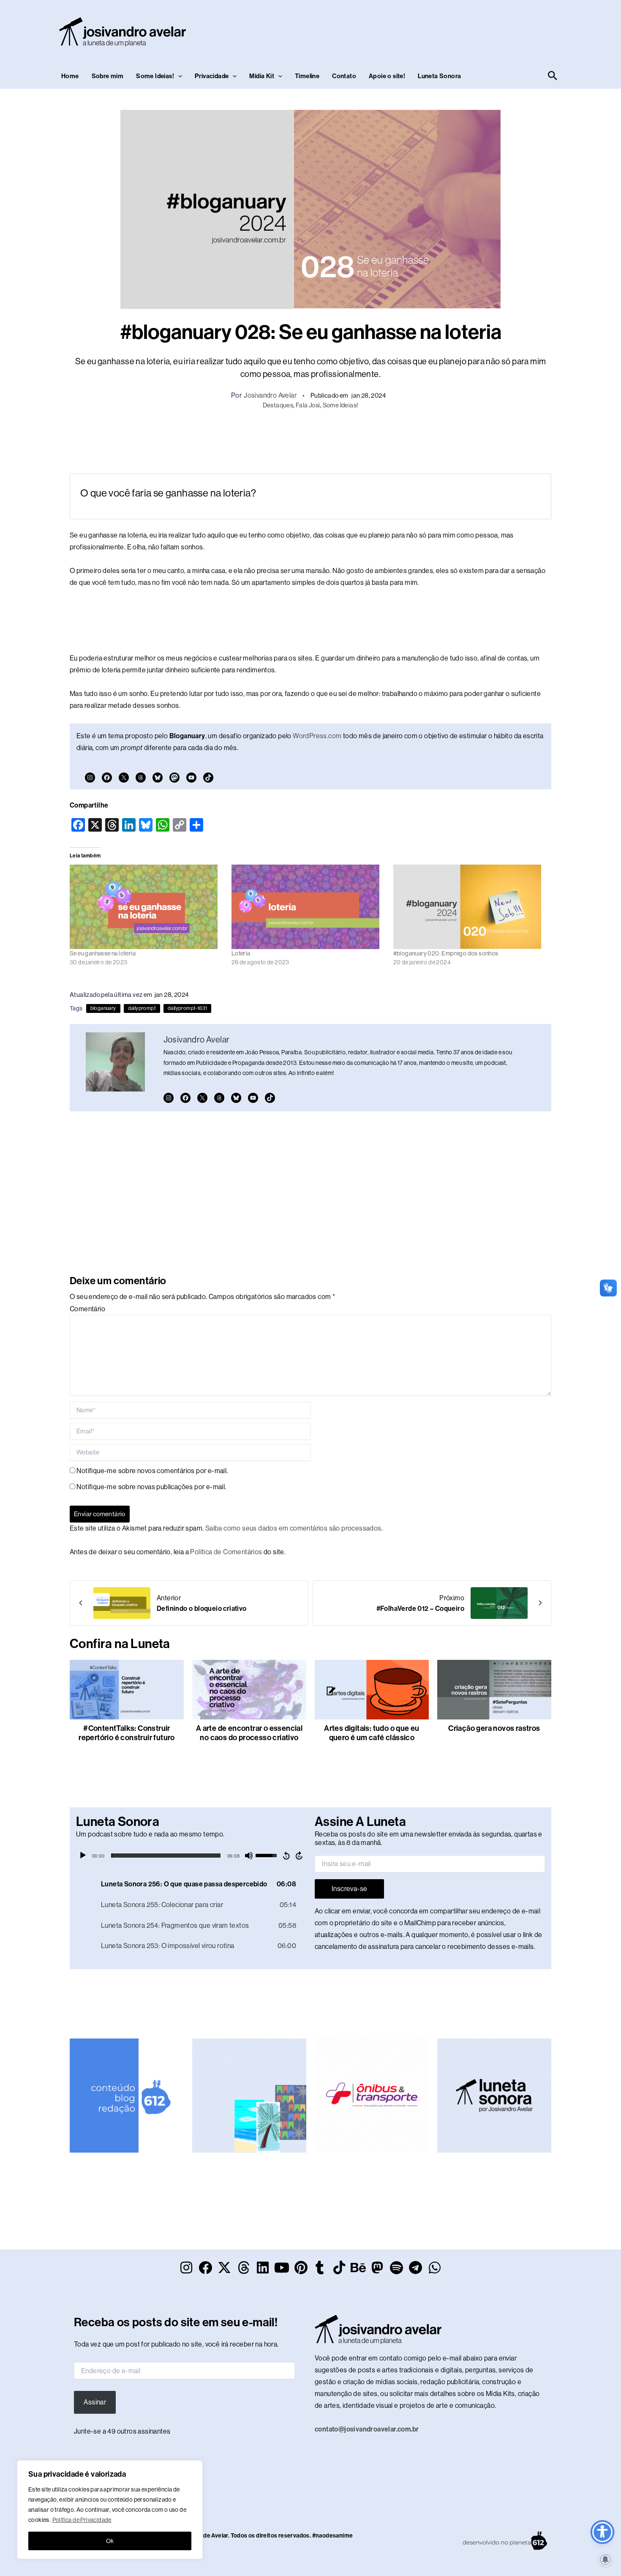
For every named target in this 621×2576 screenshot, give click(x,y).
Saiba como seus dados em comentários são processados (293, 1528)
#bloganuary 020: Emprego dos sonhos (446, 953)
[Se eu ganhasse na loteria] (146, 907)
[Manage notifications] (605, 2560)
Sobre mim (108, 76)
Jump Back (286, 1856)
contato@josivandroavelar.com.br (367, 2429)
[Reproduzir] (83, 1856)
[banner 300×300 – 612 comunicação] (127, 2095)
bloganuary (103, 1008)
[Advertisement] (406, 30)
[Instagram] (90, 778)
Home (70, 76)
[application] (191, 1856)
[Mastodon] (174, 778)
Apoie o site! (387, 76)
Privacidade (212, 76)
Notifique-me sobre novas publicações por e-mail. (151, 1487)
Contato (344, 76)
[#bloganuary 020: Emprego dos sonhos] (470, 907)
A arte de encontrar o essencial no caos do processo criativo (249, 1733)
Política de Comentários (226, 1552)
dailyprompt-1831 (187, 1008)
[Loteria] (308, 907)
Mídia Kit (262, 76)
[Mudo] (249, 1856)
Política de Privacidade (82, 2520)
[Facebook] (107, 778)
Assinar (95, 2402)
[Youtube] (191, 778)
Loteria (241, 953)
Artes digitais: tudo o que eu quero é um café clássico (372, 1733)
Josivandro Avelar (270, 395)
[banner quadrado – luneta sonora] (494, 2095)
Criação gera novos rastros (494, 1728)
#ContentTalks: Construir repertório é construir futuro (127, 1733)
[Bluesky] (158, 778)
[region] (110, 2510)
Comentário (87, 1309)
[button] (178, 76)
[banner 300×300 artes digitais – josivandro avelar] (249, 2095)
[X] (124, 778)
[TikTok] (208, 778)
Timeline (307, 76)
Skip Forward (300, 1856)
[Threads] (141, 778)
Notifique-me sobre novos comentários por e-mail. (152, 1471)
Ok (110, 2541)
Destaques (278, 405)
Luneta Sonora (439, 76)
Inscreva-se (349, 1889)
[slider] (166, 1856)
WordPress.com (317, 736)
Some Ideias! (155, 76)
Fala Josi (308, 405)
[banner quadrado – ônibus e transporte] (372, 2095)
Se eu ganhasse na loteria (103, 953)
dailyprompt (142, 1008)
